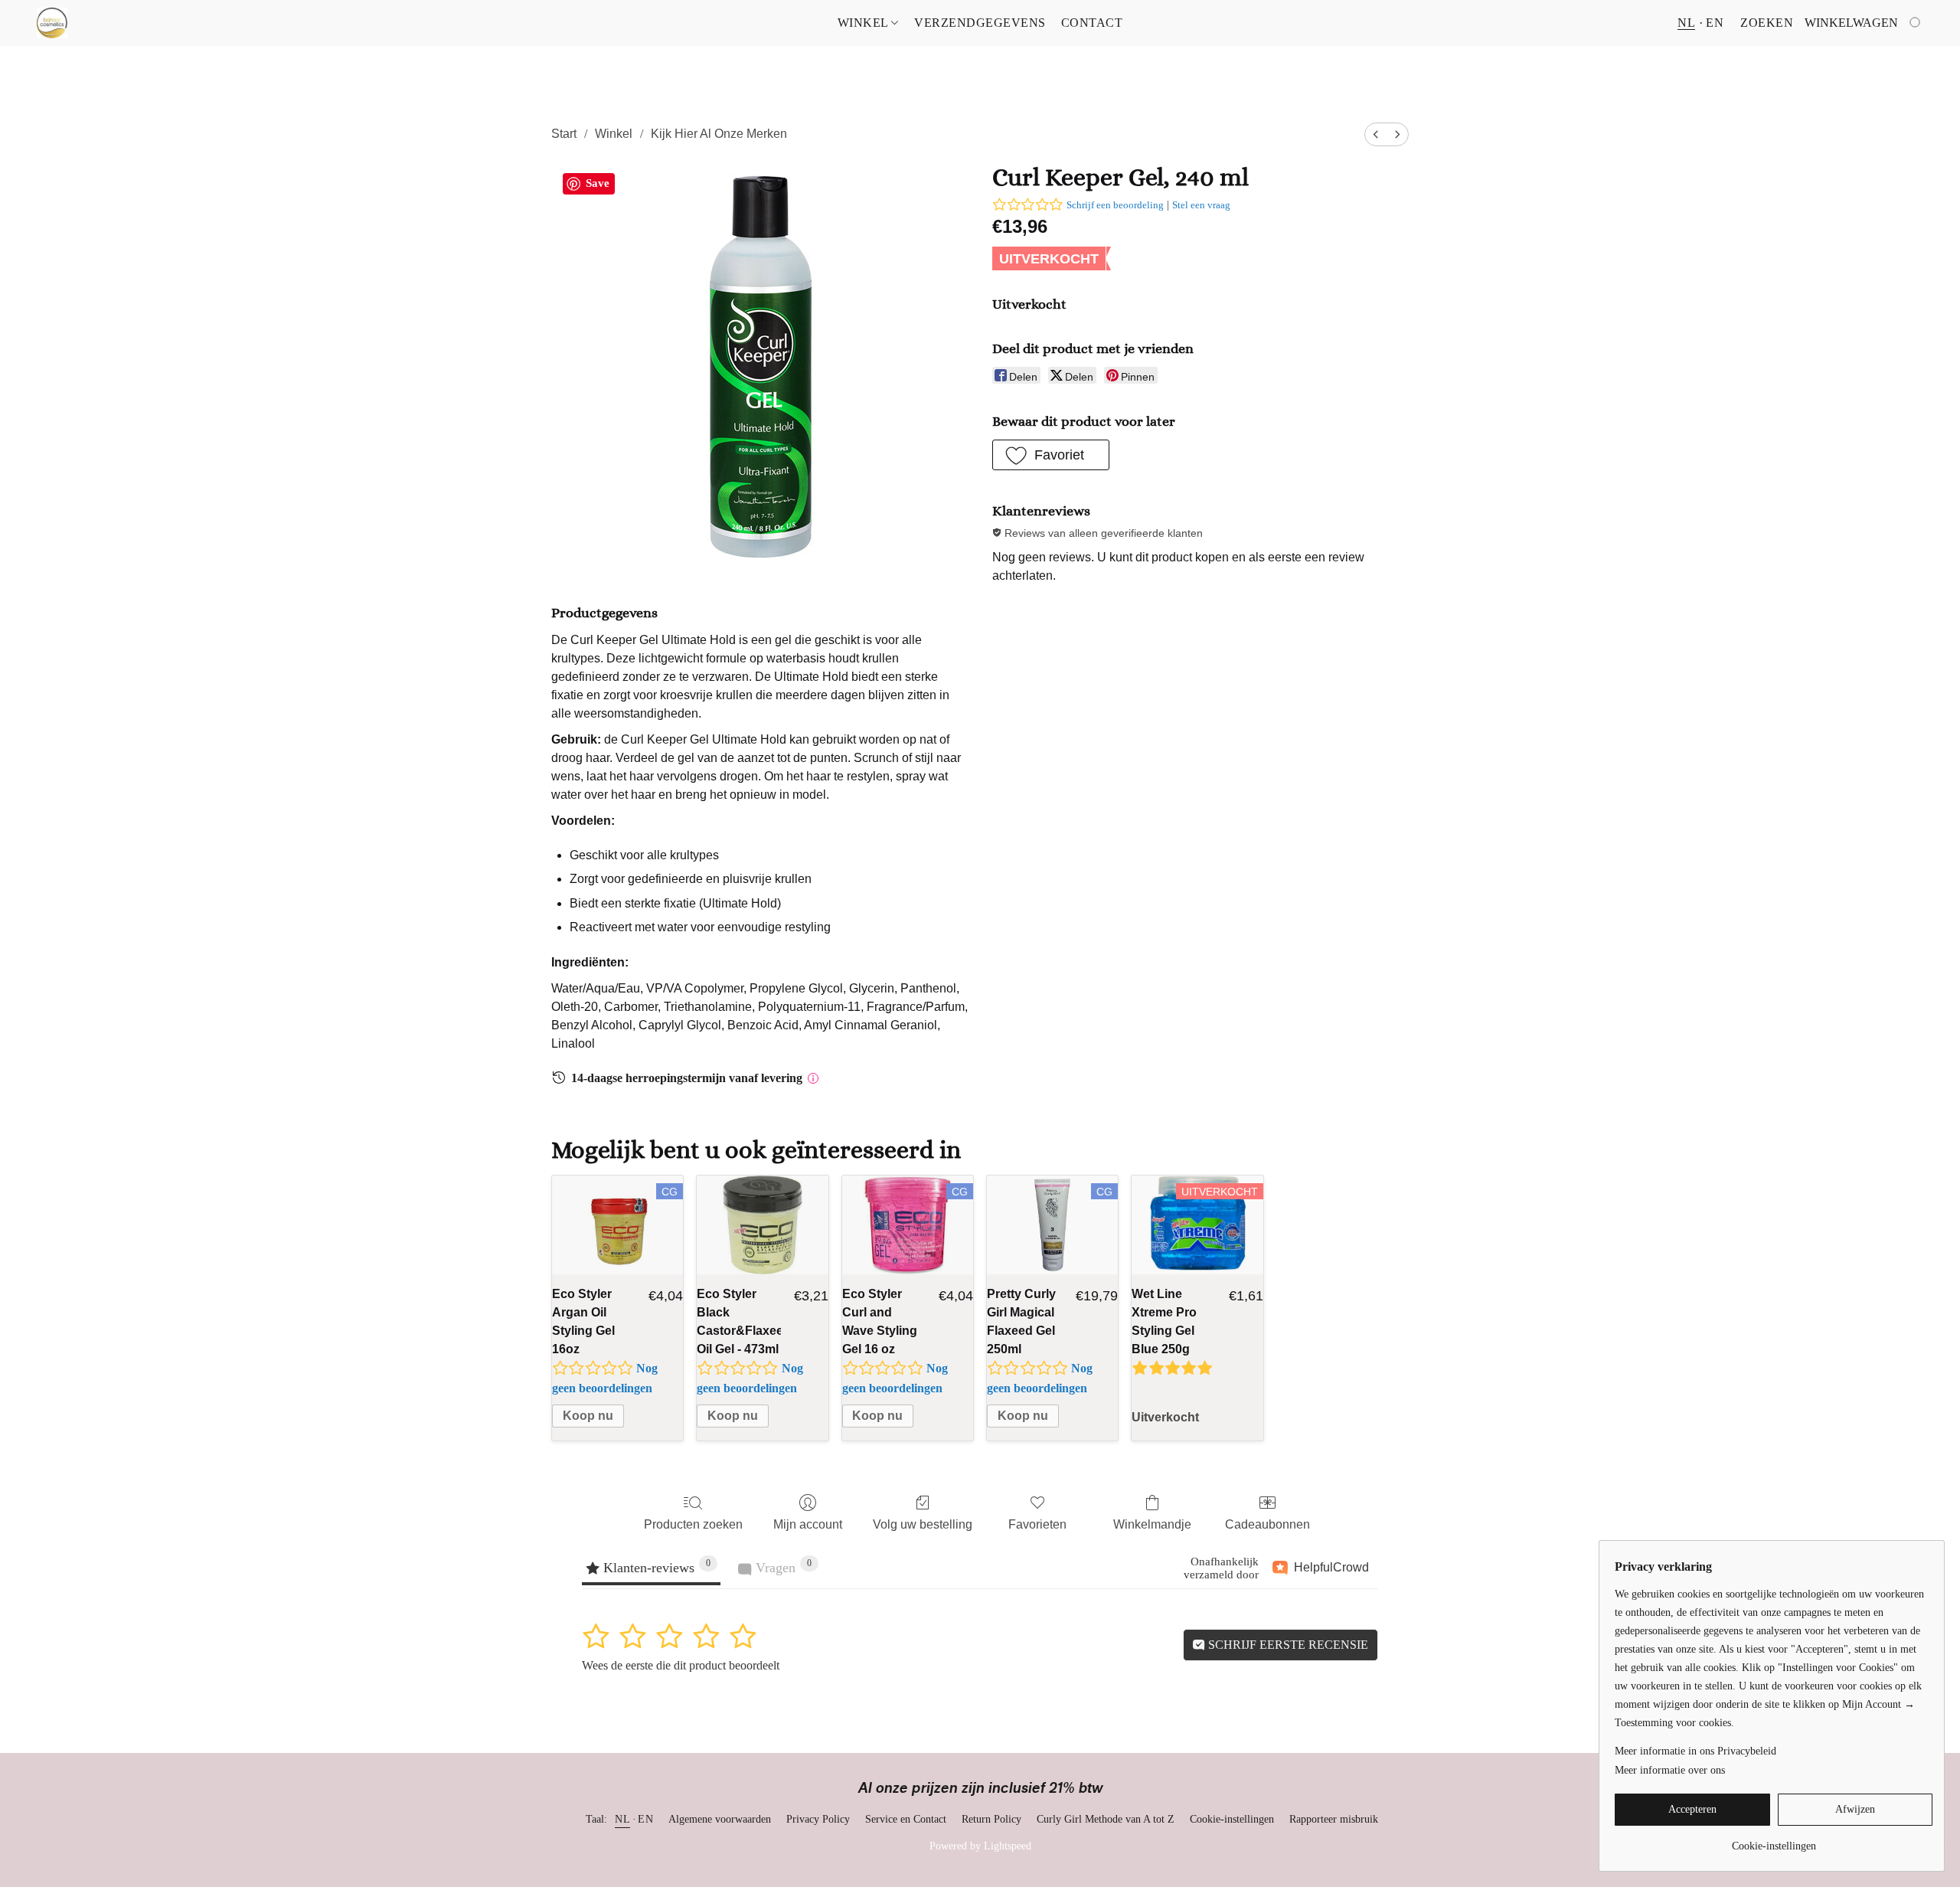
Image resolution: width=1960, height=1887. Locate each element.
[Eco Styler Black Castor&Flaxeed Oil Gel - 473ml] (762, 1225)
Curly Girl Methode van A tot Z (1106, 1819)
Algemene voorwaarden (720, 1819)
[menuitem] (1376, 134)
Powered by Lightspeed (980, 1846)
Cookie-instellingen (1232, 1819)
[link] (1774, 1841)
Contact (1092, 23)
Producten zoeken (693, 1524)
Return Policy (991, 1819)
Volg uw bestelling (923, 1524)
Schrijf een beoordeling (1115, 205)
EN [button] (1715, 23)
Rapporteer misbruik (1334, 1819)
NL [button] (1686, 23)
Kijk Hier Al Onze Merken (719, 134)
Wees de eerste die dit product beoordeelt (681, 1665)
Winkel (865, 23)
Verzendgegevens (980, 23)
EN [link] (645, 1819)
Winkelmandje (1152, 1524)
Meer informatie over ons (1670, 1770)
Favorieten (1037, 1524)
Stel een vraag (1201, 205)
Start (564, 134)
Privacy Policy (818, 1819)
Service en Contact (906, 1819)
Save (598, 183)
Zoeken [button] (1767, 23)
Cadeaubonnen (1267, 1524)
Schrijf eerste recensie (1287, 1645)
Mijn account (808, 1524)
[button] (52, 23)
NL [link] (622, 1819)
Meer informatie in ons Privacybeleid (1695, 1751)
